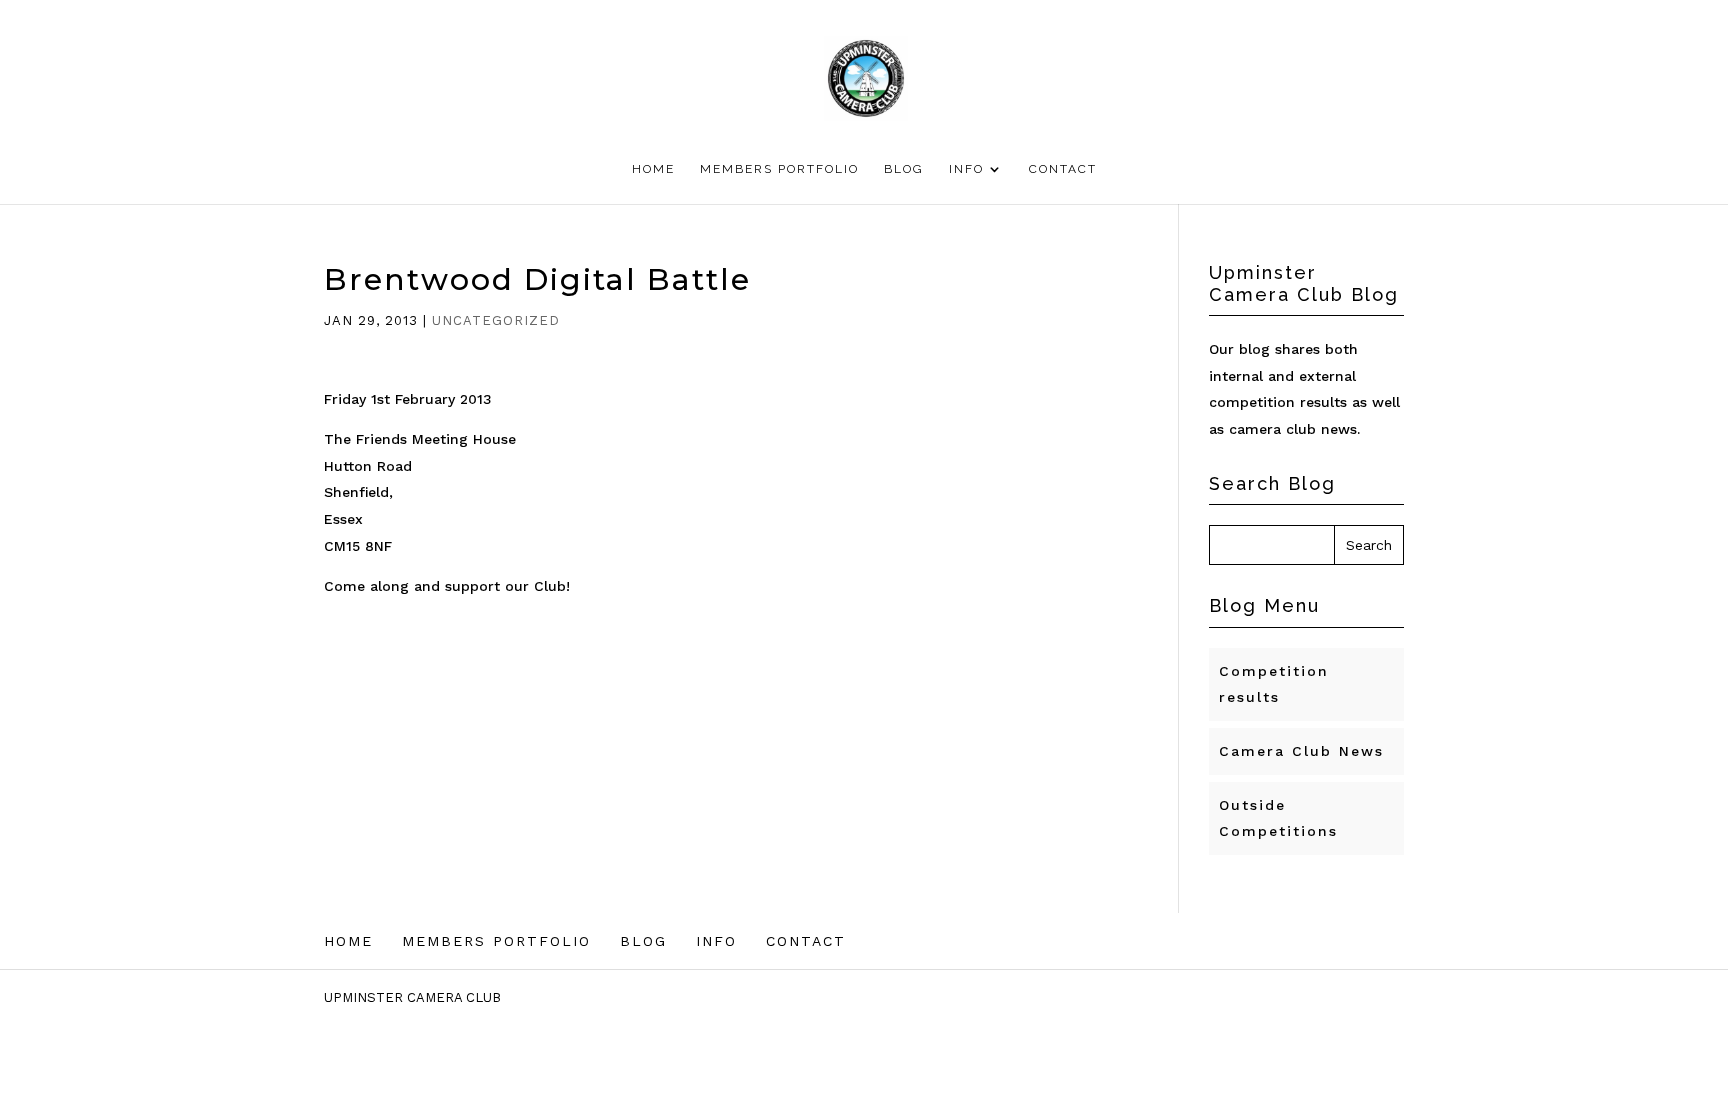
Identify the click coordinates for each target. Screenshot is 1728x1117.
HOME (653, 169)
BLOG (904, 169)
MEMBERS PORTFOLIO (779, 169)
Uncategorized (496, 320)
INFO (966, 169)
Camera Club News (1301, 751)
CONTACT (1063, 169)
